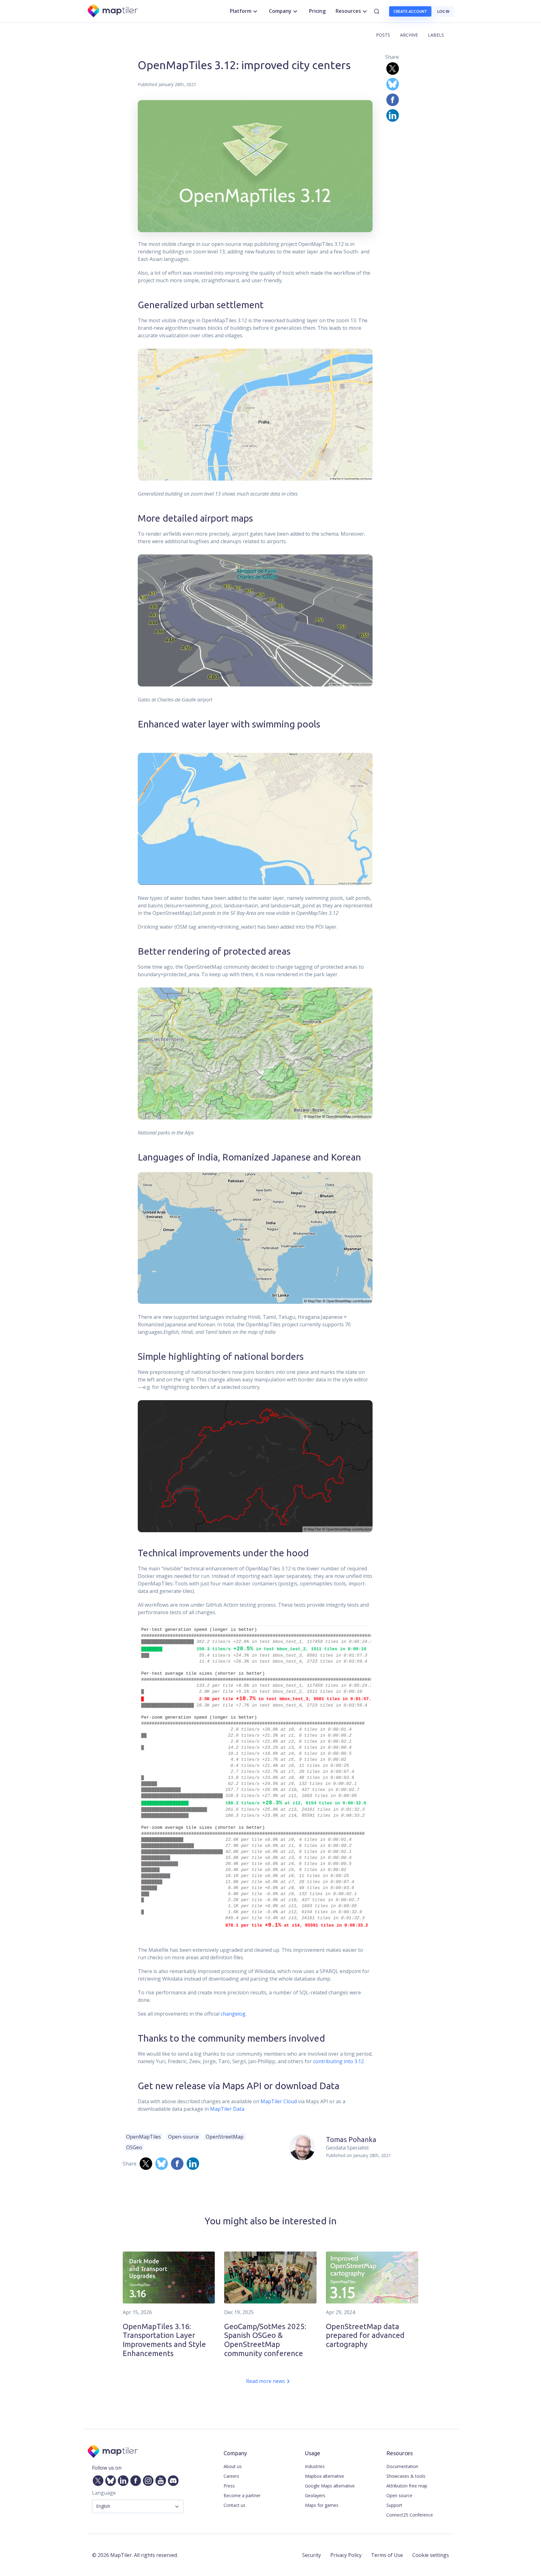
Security (312, 2555)
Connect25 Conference (410, 2515)
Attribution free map (407, 2486)
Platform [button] (241, 11)
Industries (315, 2466)
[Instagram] (147, 2480)
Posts (383, 35)
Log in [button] (443, 11)
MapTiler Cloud (279, 2101)
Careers (231, 2476)
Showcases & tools (406, 2476)
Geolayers (315, 2495)
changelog (233, 2014)
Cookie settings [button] (431, 2555)
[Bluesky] (109, 2480)
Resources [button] (348, 11)
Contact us (234, 2505)
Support (394, 2505)
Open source (399, 2495)
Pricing (317, 11)
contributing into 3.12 (338, 2061)
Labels (436, 35)
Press (229, 2486)
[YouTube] (159, 2480)
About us (233, 2466)
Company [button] (280, 11)
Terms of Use (387, 2555)
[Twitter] (97, 2480)
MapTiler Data (227, 2109)
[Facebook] (134, 2480)
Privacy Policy (346, 2555)
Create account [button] (410, 11)
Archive (409, 35)
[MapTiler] (113, 11)
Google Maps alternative (330, 2486)
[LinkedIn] (122, 2480)
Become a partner (242, 2495)
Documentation (402, 2466)
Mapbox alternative (325, 2476)
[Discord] (172, 2480)
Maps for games (322, 2505)
